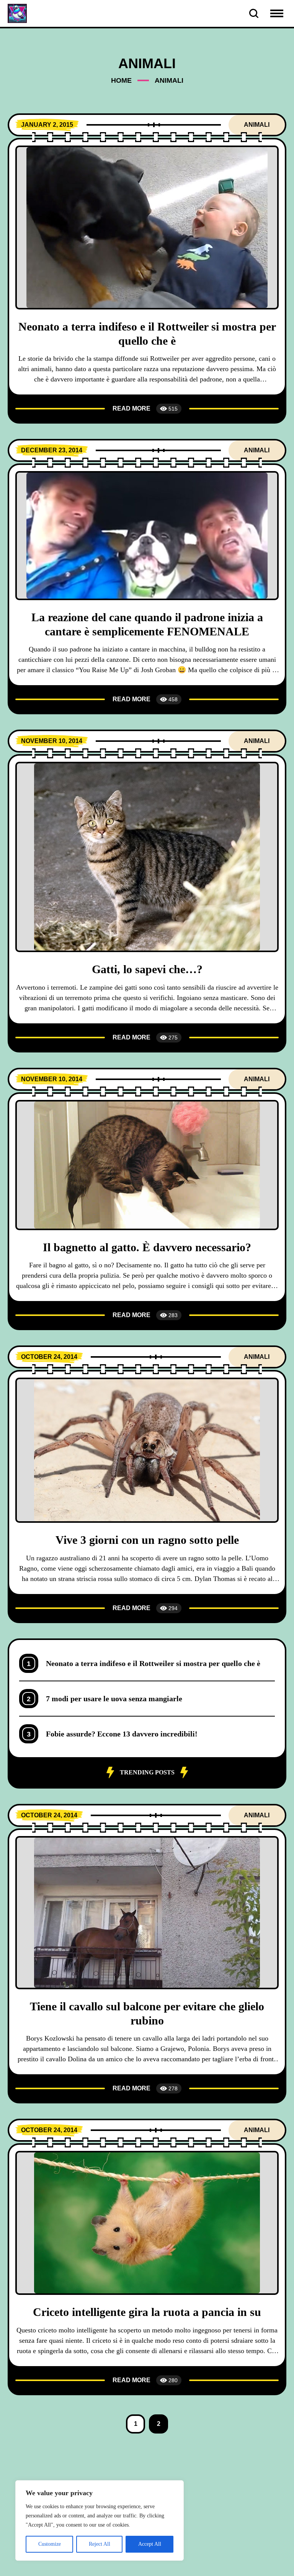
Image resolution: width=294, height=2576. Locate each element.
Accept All (150, 2544)
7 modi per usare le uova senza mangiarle (114, 1699)
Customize (50, 2544)
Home (121, 80)
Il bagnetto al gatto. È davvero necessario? (147, 1247)
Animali (257, 125)
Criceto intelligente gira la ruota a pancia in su (147, 2312)
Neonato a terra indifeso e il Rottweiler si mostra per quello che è (153, 1663)
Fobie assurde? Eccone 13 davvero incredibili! (122, 1734)
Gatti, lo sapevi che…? (147, 969)
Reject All (100, 2544)
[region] (100, 2520)
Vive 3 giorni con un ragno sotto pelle (147, 1540)
